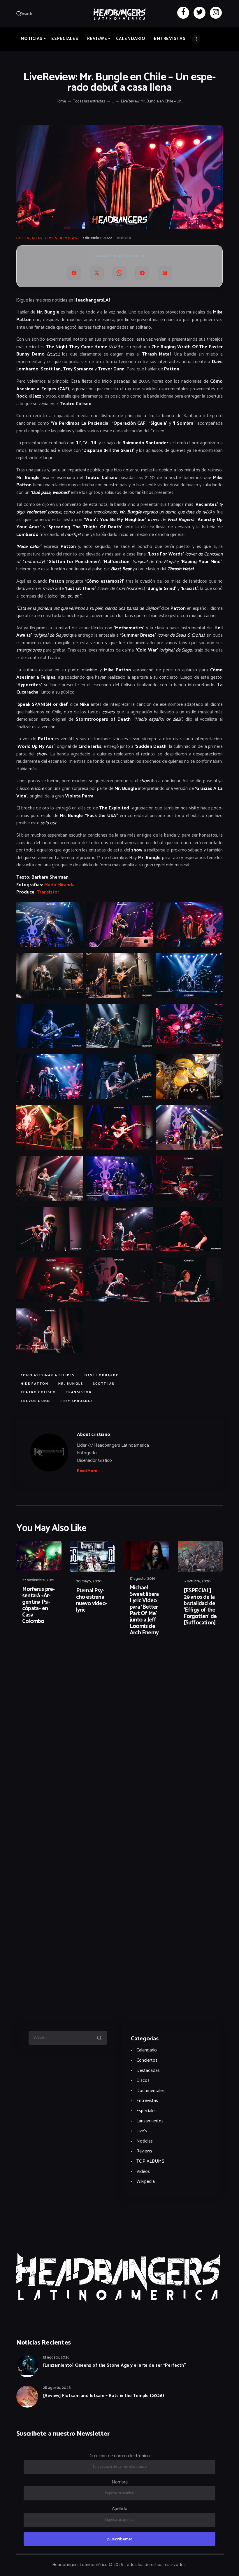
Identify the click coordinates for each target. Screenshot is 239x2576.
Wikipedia (146, 2181)
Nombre (120, 2482)
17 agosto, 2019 (143, 1579)
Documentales (151, 2091)
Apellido (120, 2509)
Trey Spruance (77, 1401)
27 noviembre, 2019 (38, 1580)
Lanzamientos (150, 2121)
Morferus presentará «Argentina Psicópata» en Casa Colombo (38, 1605)
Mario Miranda (59, 885)
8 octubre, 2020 (197, 1581)
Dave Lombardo (102, 1375)
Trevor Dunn (35, 1401)
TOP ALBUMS (150, 2161)
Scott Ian (104, 1384)
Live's (51, 238)
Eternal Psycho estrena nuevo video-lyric (92, 1600)
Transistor (48, 892)
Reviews (69, 238)
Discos (143, 2081)
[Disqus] (61, 1659)
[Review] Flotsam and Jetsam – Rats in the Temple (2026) (103, 2396)
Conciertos (147, 2060)
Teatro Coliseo (38, 1392)
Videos (143, 2172)
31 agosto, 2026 (56, 2358)
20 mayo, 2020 (89, 1581)
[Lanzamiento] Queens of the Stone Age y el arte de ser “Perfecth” (114, 2366)
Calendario (147, 2050)
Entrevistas (147, 2101)
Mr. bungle (71, 1384)
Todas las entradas (89, 101)
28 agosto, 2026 (57, 2388)
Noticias (145, 2141)
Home (61, 102)
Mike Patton (35, 1384)
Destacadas (29, 238)
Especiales (146, 2111)
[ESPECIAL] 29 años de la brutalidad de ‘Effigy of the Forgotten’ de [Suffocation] (200, 1607)
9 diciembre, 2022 (97, 238)
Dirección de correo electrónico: (119, 2456)
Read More (87, 1471)
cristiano (124, 238)
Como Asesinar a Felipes (48, 1375)
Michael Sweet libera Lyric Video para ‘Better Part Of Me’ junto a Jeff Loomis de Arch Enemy (144, 1610)
